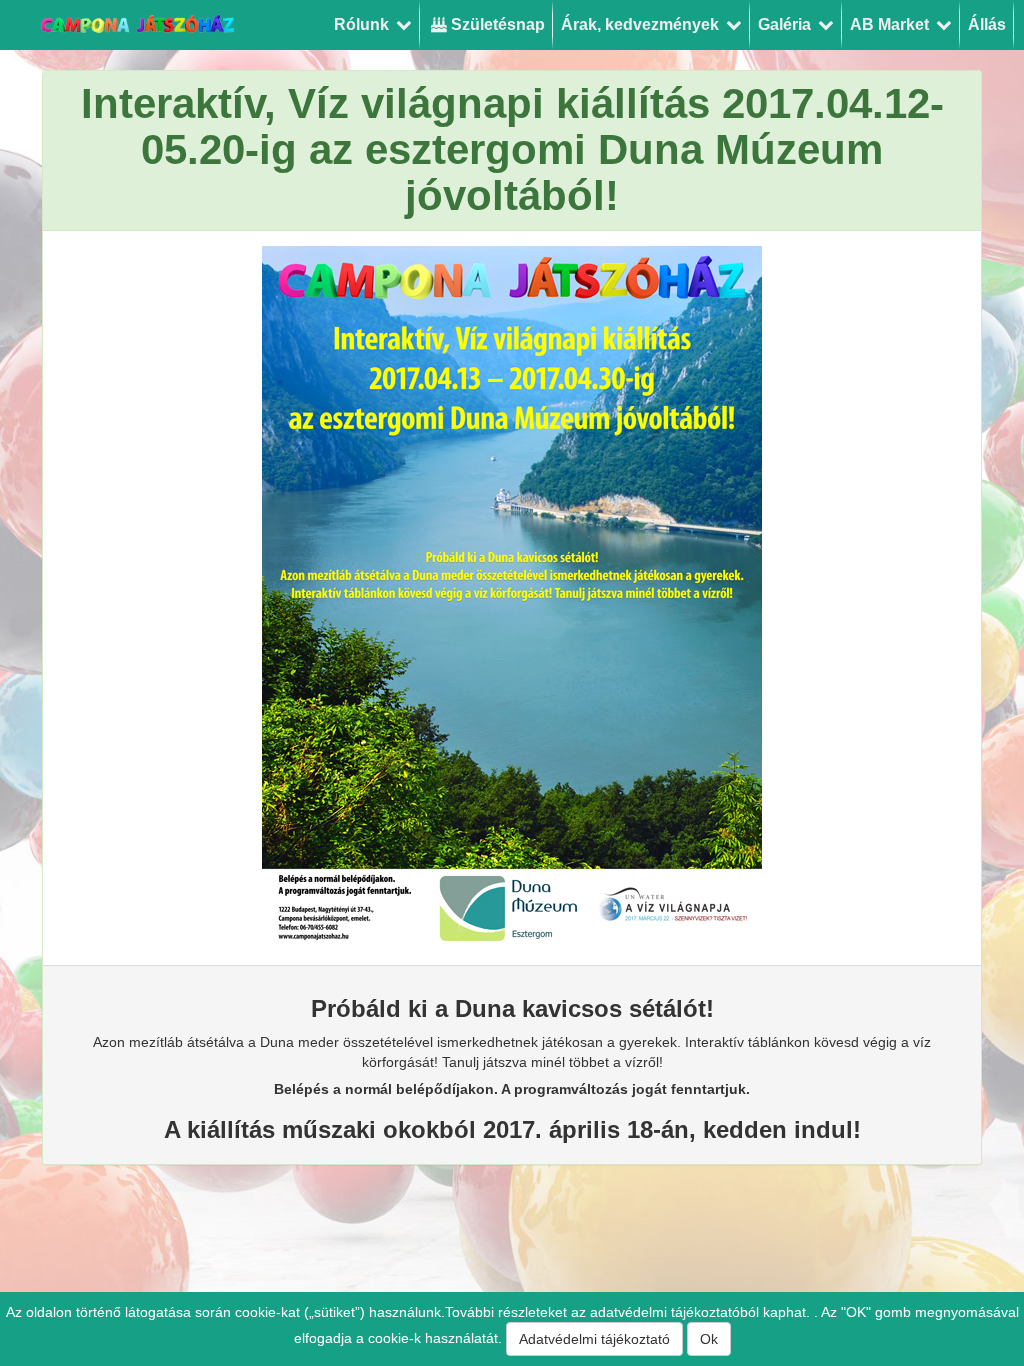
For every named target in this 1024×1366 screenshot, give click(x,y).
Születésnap (496, 24)
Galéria (786, 24)
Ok (709, 1339)
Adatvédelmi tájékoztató (594, 1339)
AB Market (891, 24)
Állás (987, 24)
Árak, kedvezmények (642, 24)
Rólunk (363, 24)
